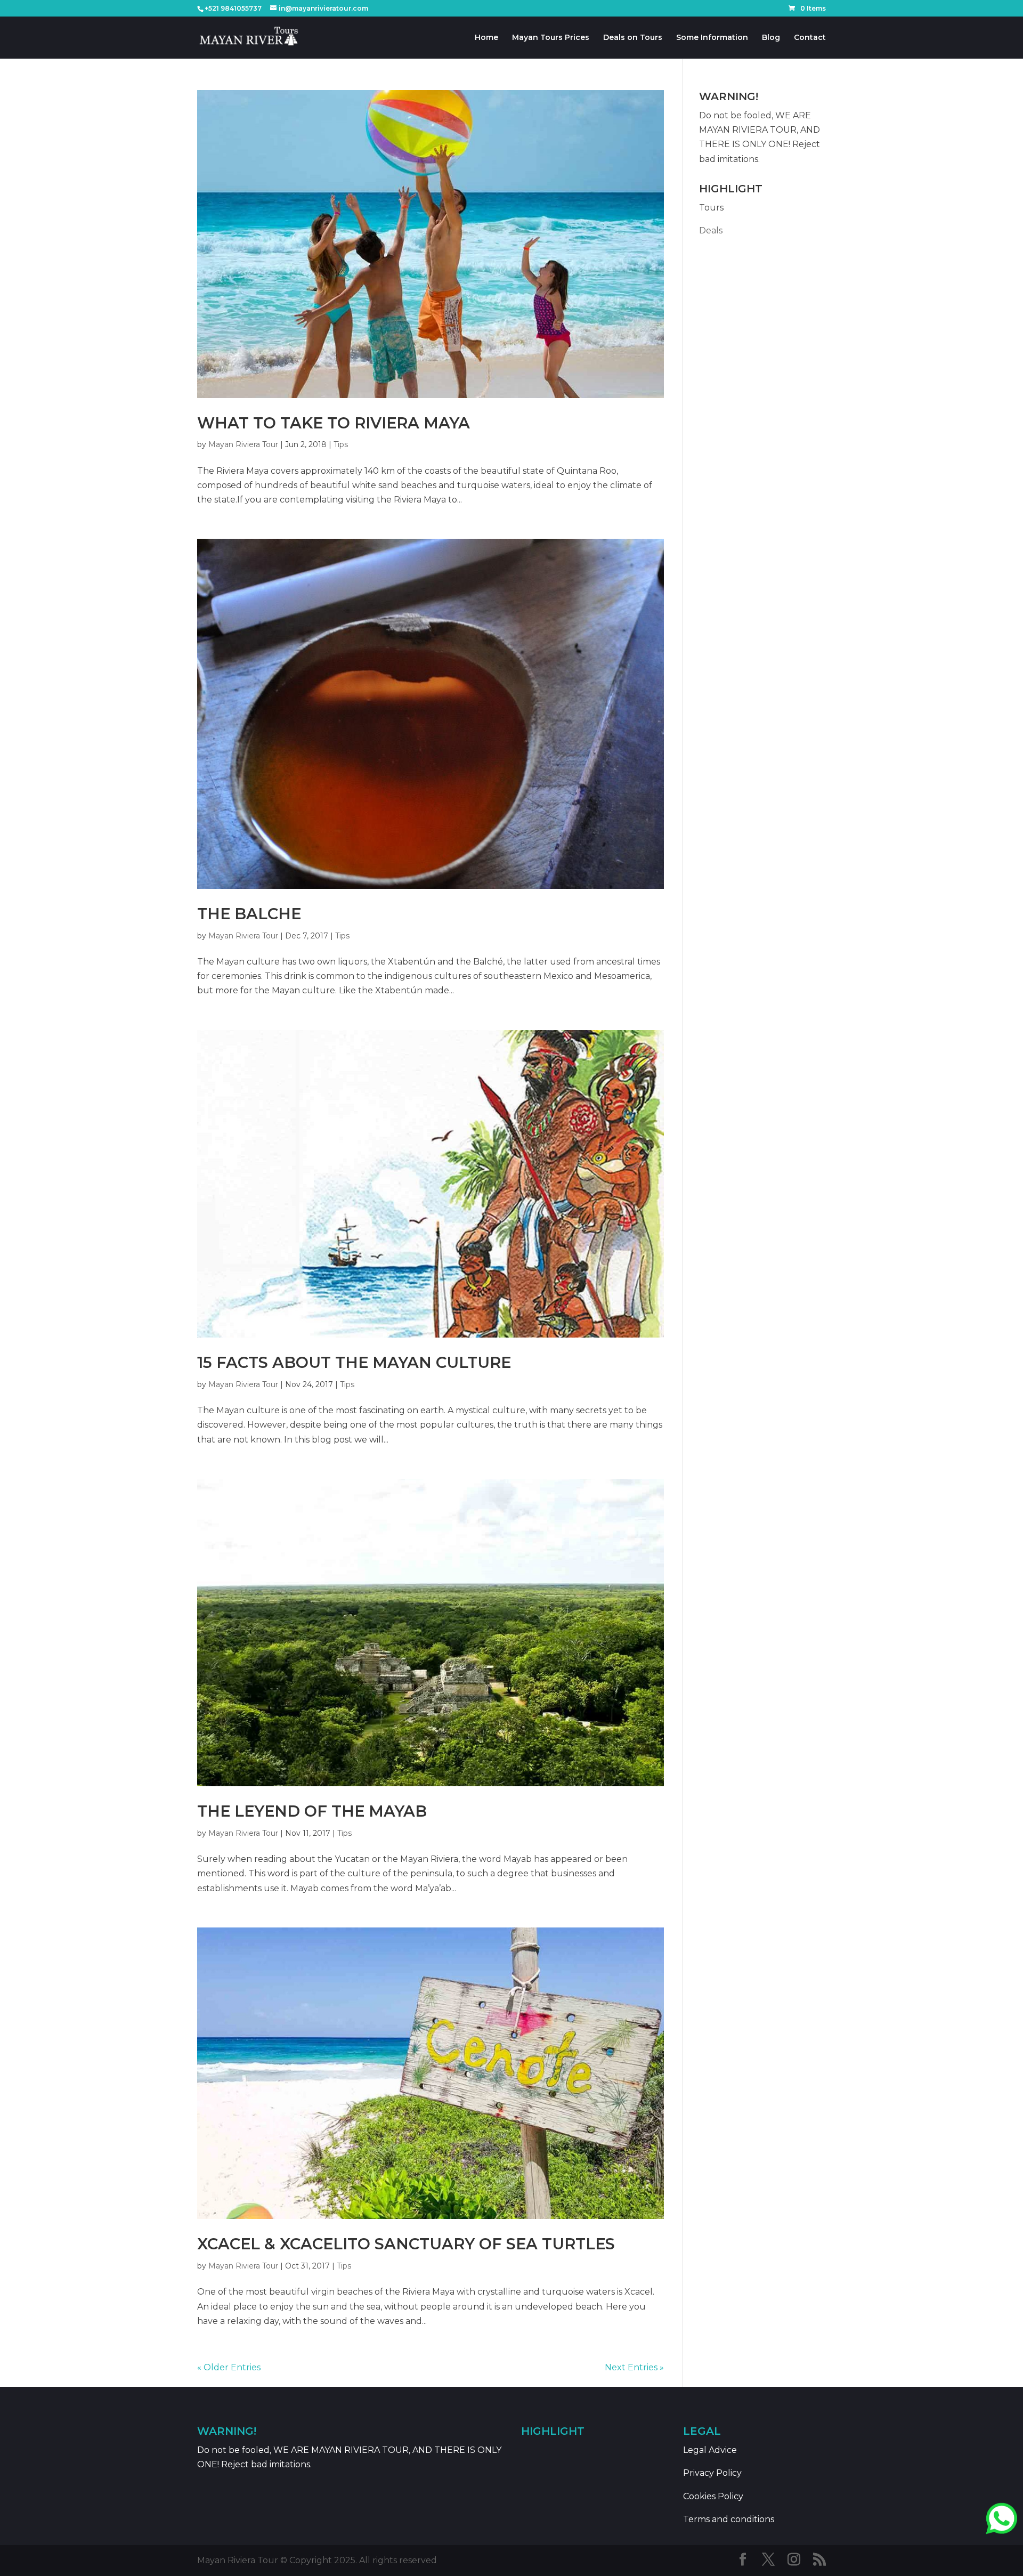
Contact (810, 38)
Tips (341, 444)
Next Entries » (634, 2367)
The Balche (249, 914)
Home (486, 38)
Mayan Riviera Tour (243, 444)
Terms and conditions (729, 2519)
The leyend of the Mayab (312, 1811)
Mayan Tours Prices (551, 38)
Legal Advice (710, 2450)
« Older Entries (229, 2367)
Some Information (712, 38)
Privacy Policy (712, 2473)
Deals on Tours (633, 38)
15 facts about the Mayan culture (354, 1362)
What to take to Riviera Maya (334, 423)
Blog (771, 38)
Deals (711, 230)
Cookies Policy (713, 2496)
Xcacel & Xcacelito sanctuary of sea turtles (406, 2244)
